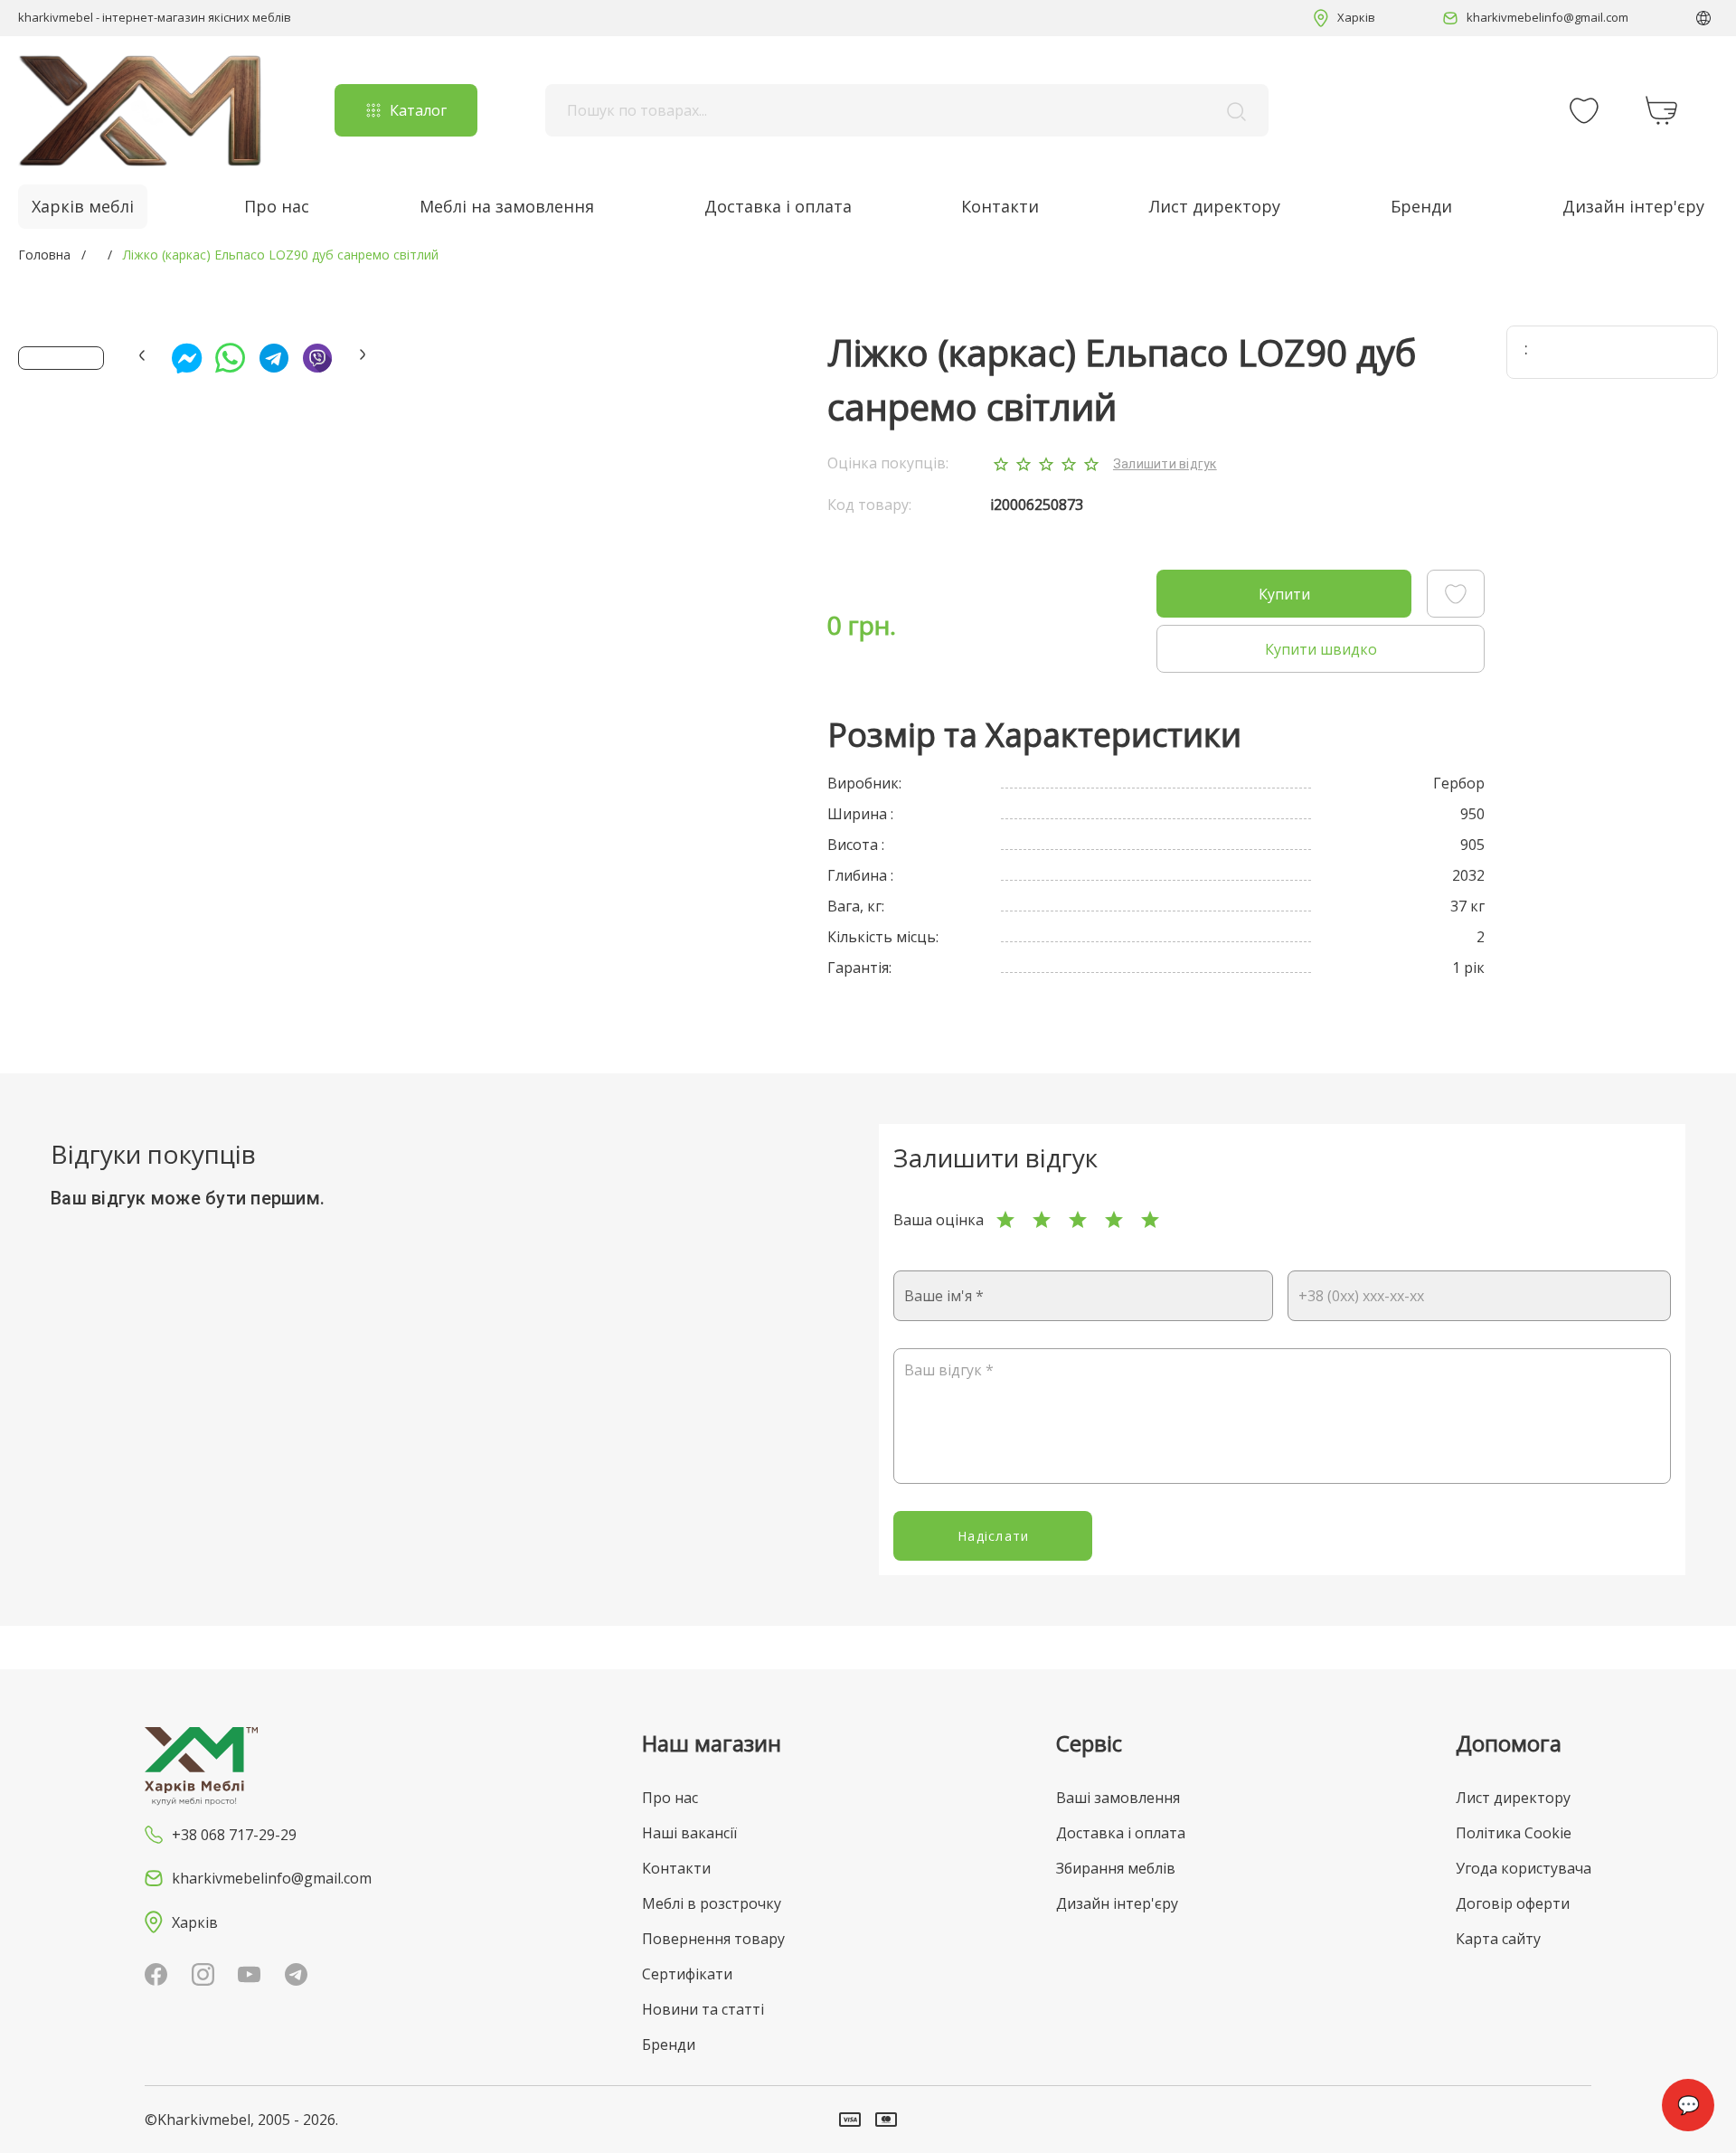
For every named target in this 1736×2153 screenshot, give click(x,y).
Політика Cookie (1514, 1833)
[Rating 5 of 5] (1150, 1220)
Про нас (277, 206)
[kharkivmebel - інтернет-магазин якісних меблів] (140, 110)
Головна (44, 255)
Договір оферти (1513, 1903)
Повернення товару (713, 1939)
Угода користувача (1524, 1868)
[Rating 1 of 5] (1005, 1220)
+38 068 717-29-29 (234, 1835)
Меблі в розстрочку (712, 1903)
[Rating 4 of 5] (1114, 1220)
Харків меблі (83, 206)
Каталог (418, 110)
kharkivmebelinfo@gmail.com (1547, 17)
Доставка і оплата (778, 206)
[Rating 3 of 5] (1078, 1220)
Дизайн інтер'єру (1633, 206)
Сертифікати (687, 1974)
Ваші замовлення (1118, 1798)
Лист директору (1215, 206)
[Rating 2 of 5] (1042, 1220)
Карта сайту (1498, 1939)
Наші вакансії (689, 1833)
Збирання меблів (1116, 1868)
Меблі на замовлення (507, 206)
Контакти (1000, 206)
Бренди (1421, 206)
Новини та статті (703, 2009)
